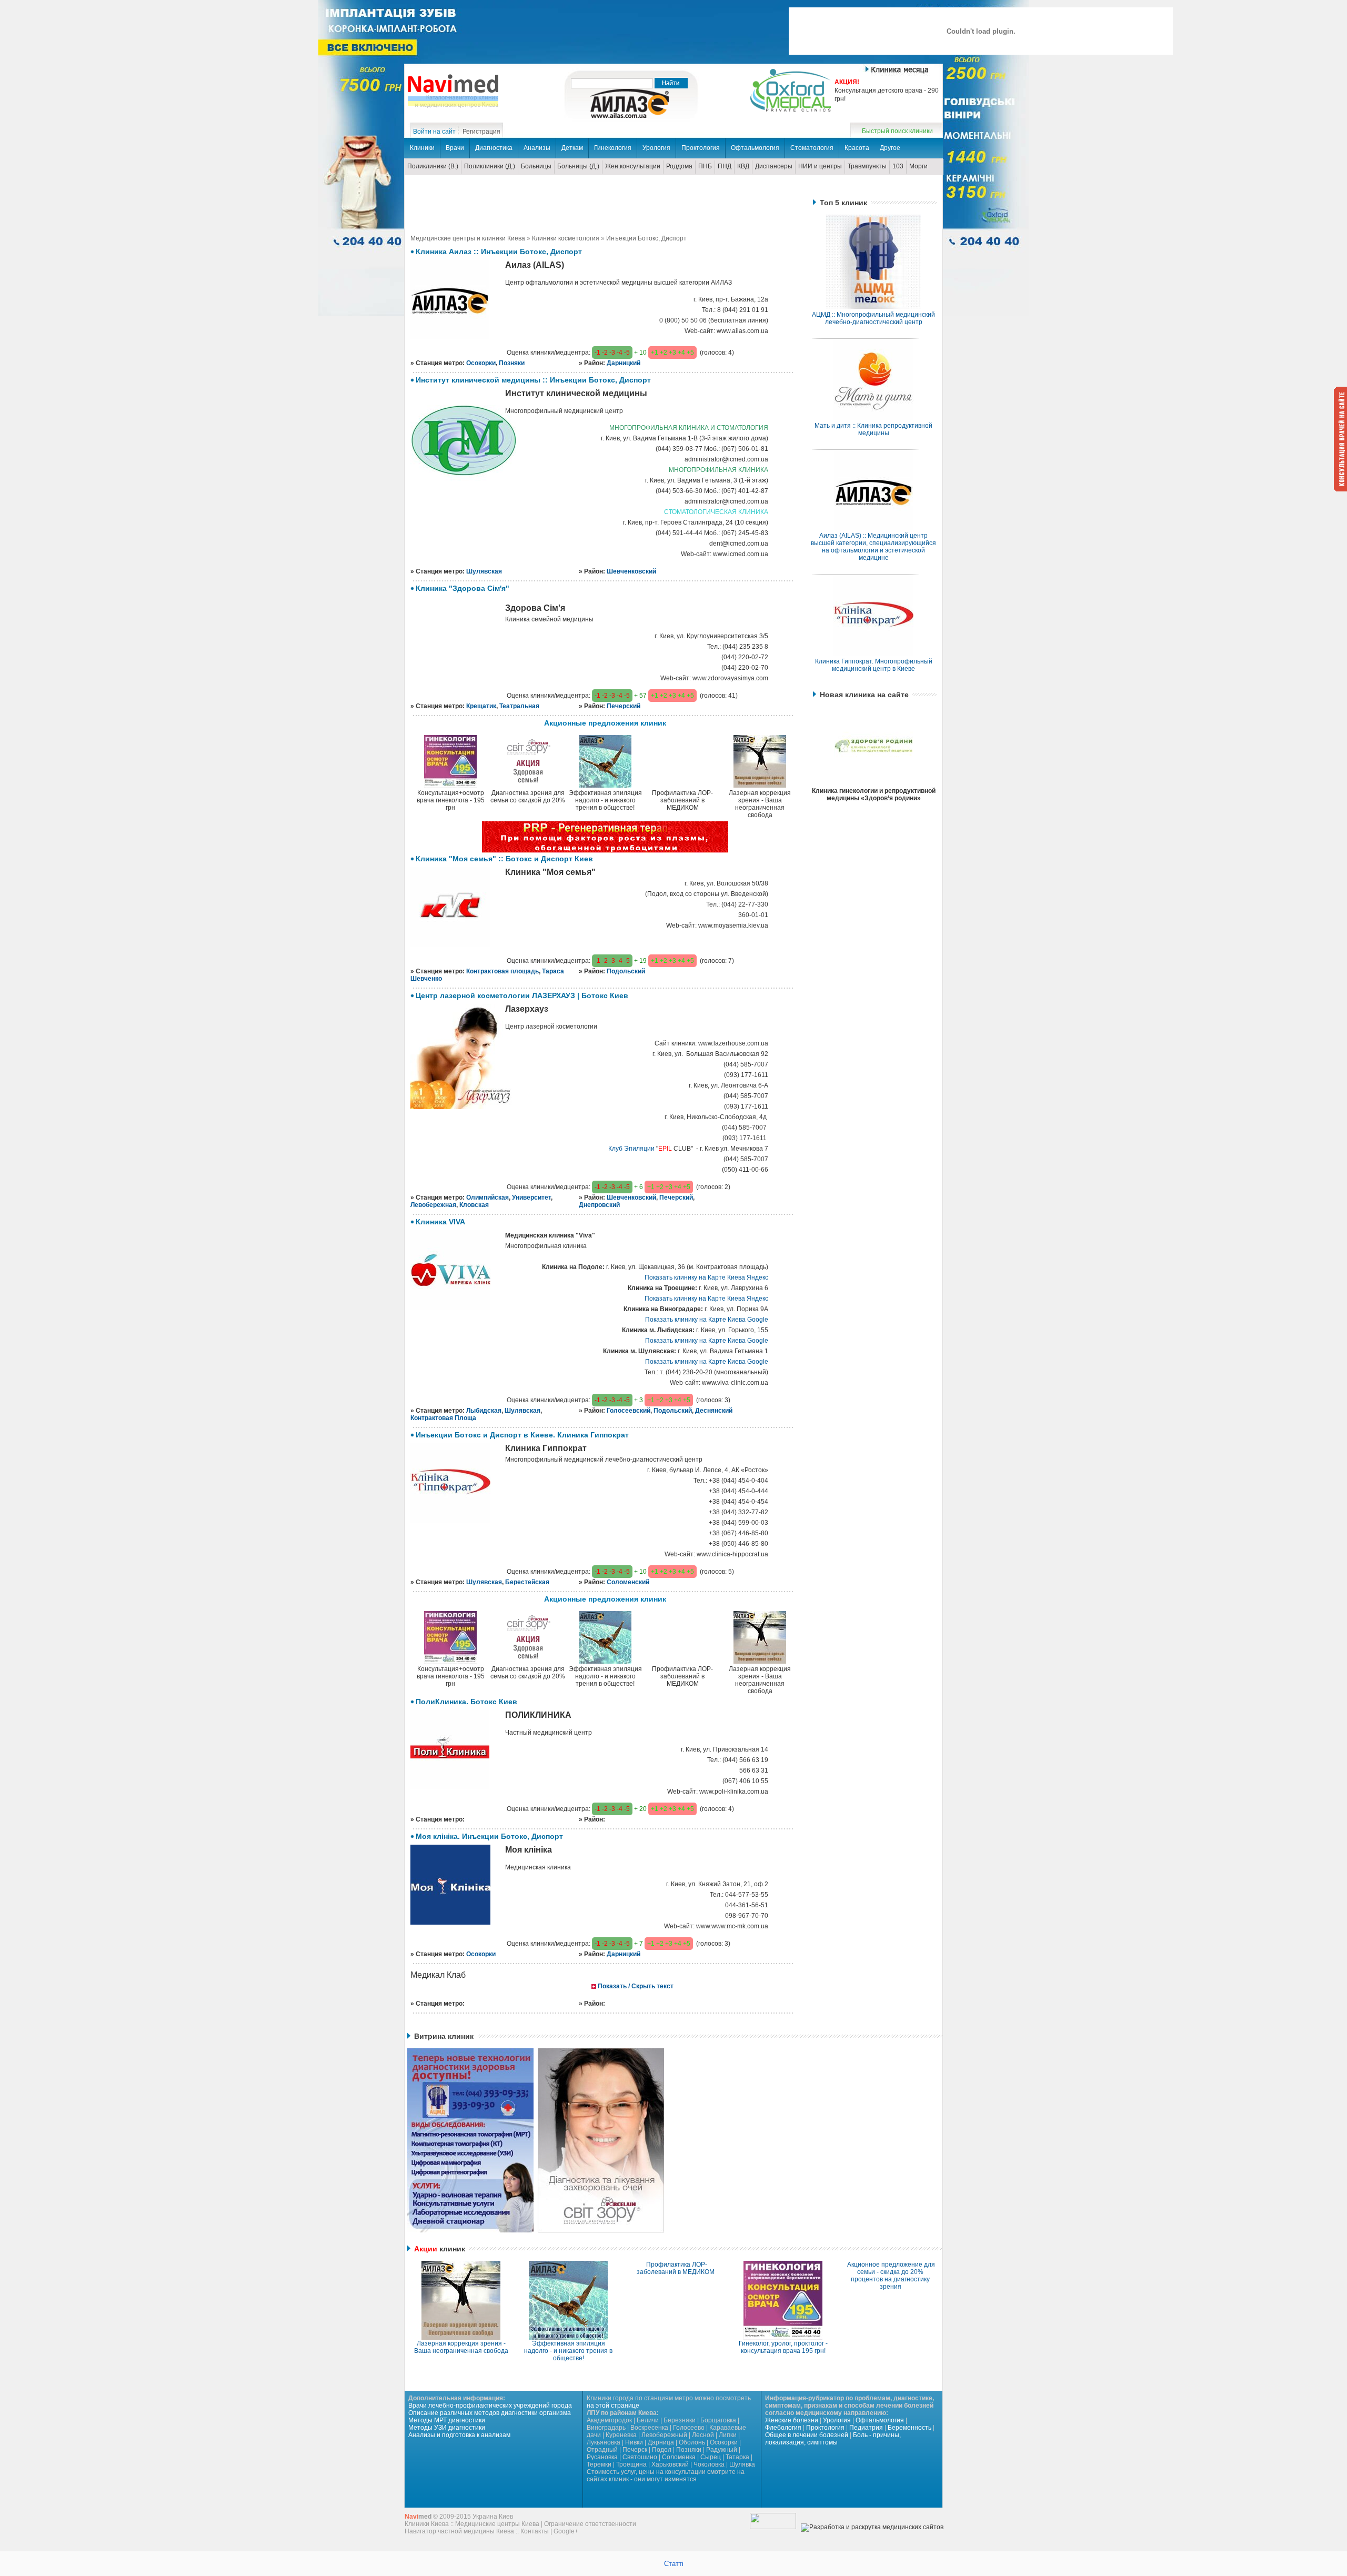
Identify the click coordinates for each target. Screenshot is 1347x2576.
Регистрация (481, 132)
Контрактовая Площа (443, 1418)
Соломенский (628, 1582)
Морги (918, 166)
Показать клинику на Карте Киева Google (707, 1320)
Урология (837, 2420)
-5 (627, 353)
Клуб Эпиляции (631, 1149)
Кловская (474, 1205)
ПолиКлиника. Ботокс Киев (466, 1702)
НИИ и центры (820, 166)
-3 (612, 353)
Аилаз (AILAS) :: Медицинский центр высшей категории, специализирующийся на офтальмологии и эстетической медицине (873, 547)
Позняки (512, 363)
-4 (620, 353)
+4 (681, 353)
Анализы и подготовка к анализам (459, 2435)
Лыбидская (484, 1411)
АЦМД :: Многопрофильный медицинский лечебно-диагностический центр (873, 318)
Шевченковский (631, 571)
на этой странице (613, 2406)
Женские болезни (792, 2420)
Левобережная (433, 1205)
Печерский (624, 706)
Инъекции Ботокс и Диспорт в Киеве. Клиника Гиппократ (522, 1435)
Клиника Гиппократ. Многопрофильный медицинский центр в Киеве (874, 665)
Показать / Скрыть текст (636, 1986)
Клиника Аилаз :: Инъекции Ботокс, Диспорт (499, 251)
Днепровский (599, 1205)
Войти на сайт (434, 132)
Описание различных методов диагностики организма (490, 2413)
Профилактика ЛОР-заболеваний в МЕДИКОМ (676, 2268)
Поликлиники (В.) (433, 166)
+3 (672, 353)
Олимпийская (487, 1198)
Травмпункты (867, 166)
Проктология (825, 2428)
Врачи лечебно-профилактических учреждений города (490, 2406)
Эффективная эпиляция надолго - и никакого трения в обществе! (568, 2351)
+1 (655, 353)
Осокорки (481, 363)
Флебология (783, 2428)
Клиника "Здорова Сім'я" (463, 588)
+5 (690, 353)
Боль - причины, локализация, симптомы (833, 2439)
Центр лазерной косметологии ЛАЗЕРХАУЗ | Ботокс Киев (522, 995)
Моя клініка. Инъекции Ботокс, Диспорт (489, 1836)
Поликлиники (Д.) (490, 166)
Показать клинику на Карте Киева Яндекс (706, 1277)
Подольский (626, 971)
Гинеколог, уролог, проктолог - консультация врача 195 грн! (783, 2347)
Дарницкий (624, 363)
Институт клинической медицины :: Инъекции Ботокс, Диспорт (533, 380)
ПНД (725, 166)
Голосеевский (629, 1411)
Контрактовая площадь (502, 971)
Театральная (519, 706)
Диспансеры (774, 166)
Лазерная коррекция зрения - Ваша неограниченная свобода (461, 2347)
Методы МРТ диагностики (447, 2420)
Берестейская (527, 1582)
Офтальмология (880, 2420)
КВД (743, 166)
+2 (664, 353)
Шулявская (484, 571)
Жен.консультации (633, 166)
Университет (531, 1198)
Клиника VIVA (440, 1222)
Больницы (536, 166)
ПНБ (705, 166)
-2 (605, 353)
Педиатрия (866, 2428)
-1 (597, 353)
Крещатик (481, 706)
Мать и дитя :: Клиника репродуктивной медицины (873, 429)
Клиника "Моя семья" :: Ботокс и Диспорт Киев (504, 859)
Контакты (535, 2531)
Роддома (679, 166)
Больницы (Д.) (578, 166)
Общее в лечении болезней (807, 2435)
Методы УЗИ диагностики (447, 2428)
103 (898, 166)
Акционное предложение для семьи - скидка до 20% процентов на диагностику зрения (891, 2276)
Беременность (909, 2428)
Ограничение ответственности (590, 2524)
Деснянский (714, 1411)
